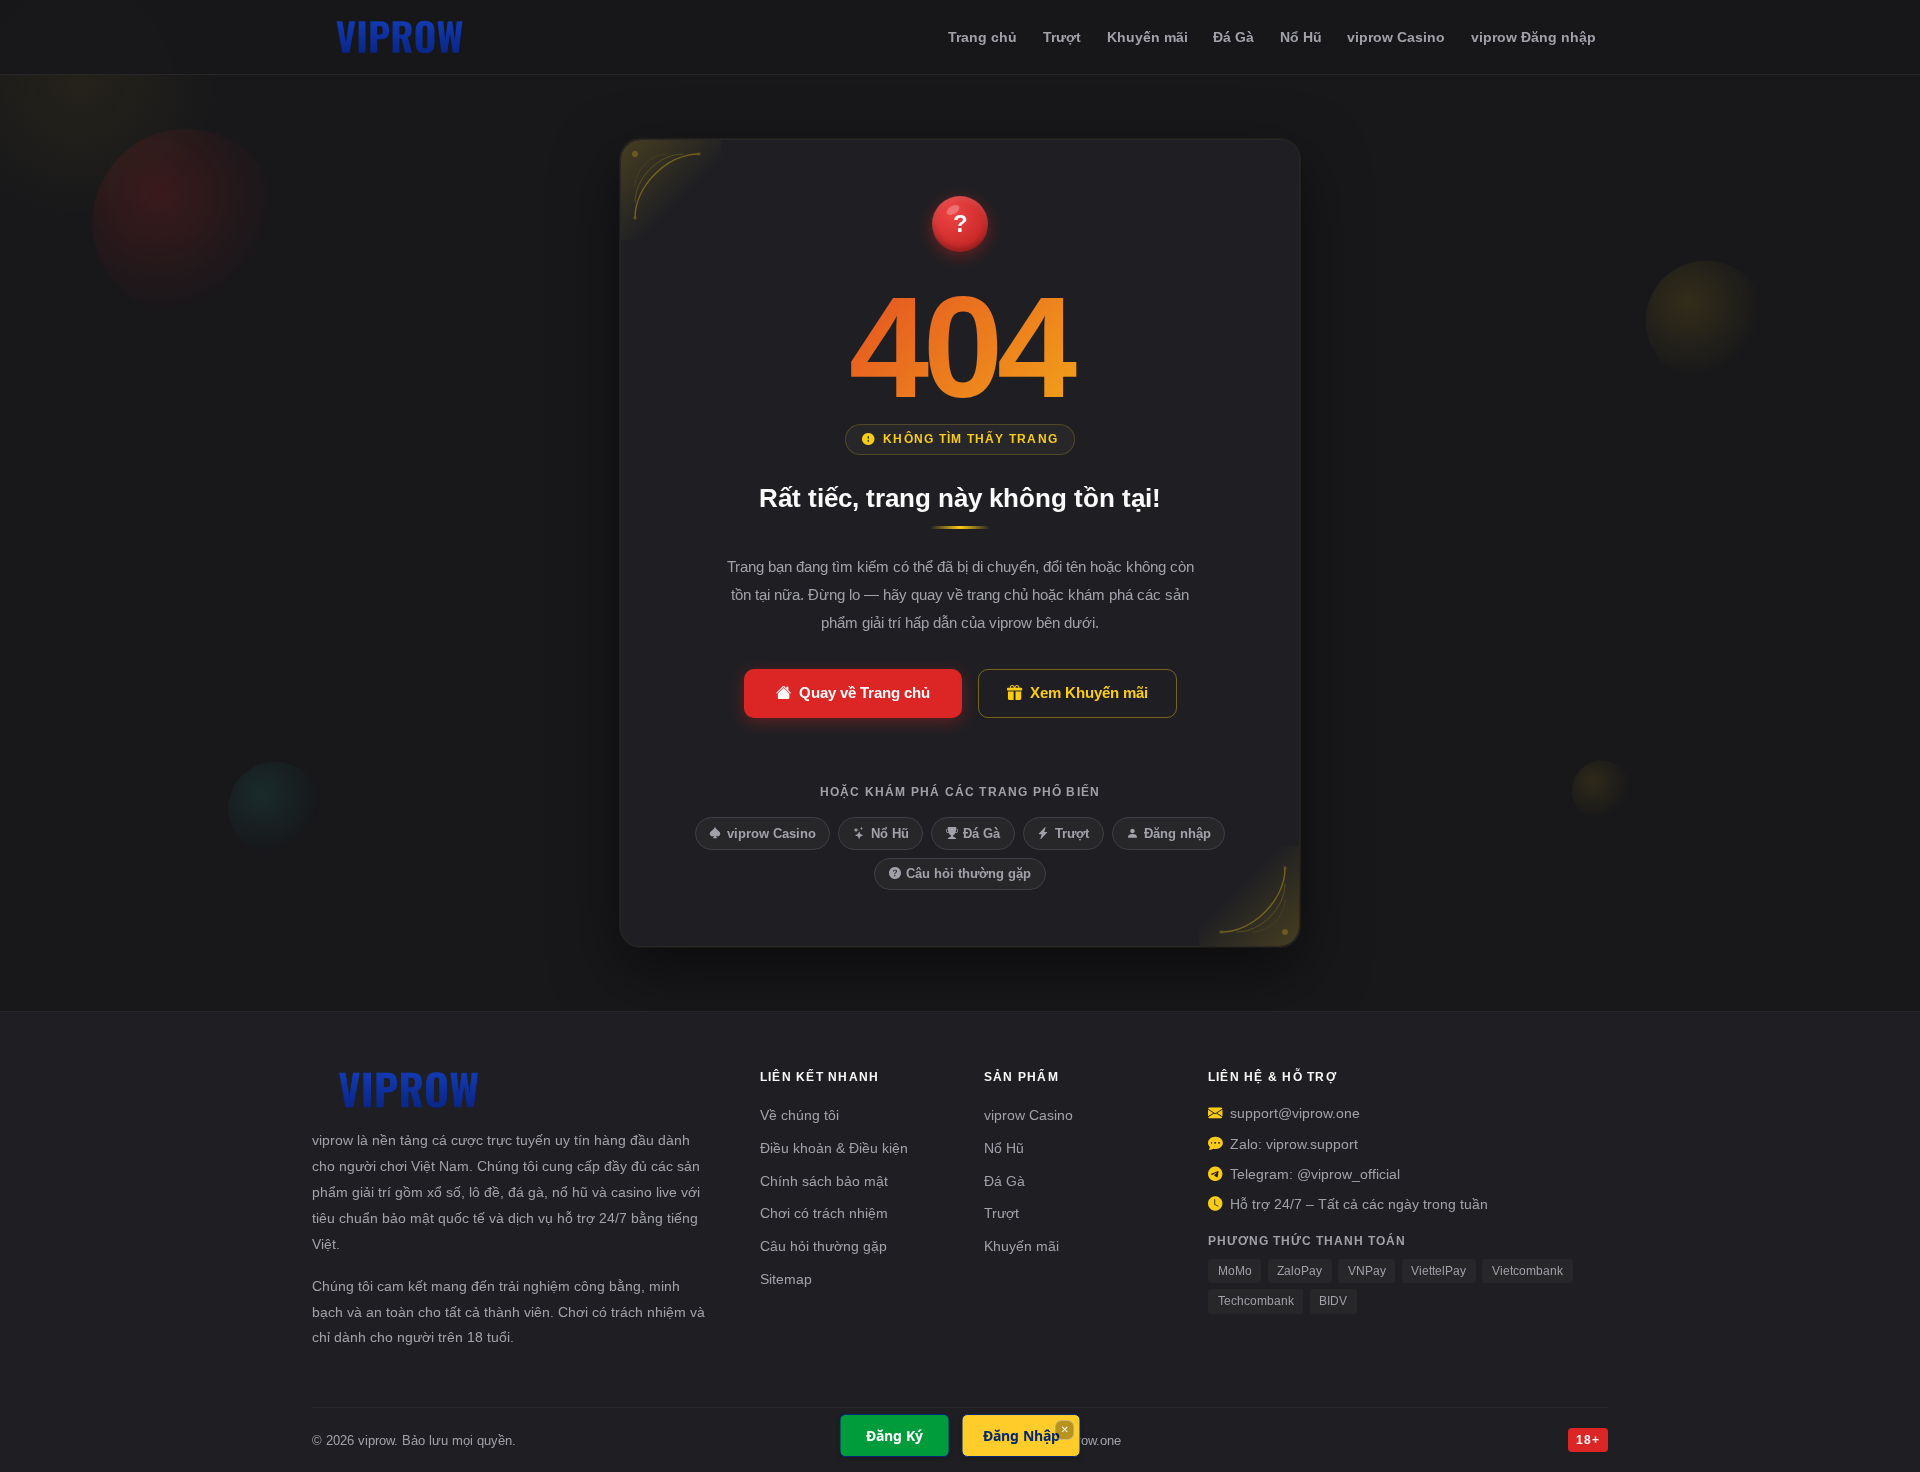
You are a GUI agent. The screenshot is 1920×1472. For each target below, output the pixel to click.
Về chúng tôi (799, 1115)
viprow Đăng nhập (1533, 37)
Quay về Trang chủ (864, 692)
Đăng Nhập (1021, 1435)
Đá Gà (1233, 37)
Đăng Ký (894, 1435)
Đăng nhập (1177, 833)
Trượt (1062, 37)
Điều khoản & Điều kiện (834, 1148)
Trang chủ (982, 37)
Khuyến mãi (1147, 37)
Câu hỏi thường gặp (968, 873)
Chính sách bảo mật (824, 1181)
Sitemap (786, 1279)
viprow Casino (1396, 37)
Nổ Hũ (1301, 37)
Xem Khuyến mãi (1089, 692)
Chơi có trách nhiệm (824, 1213)
